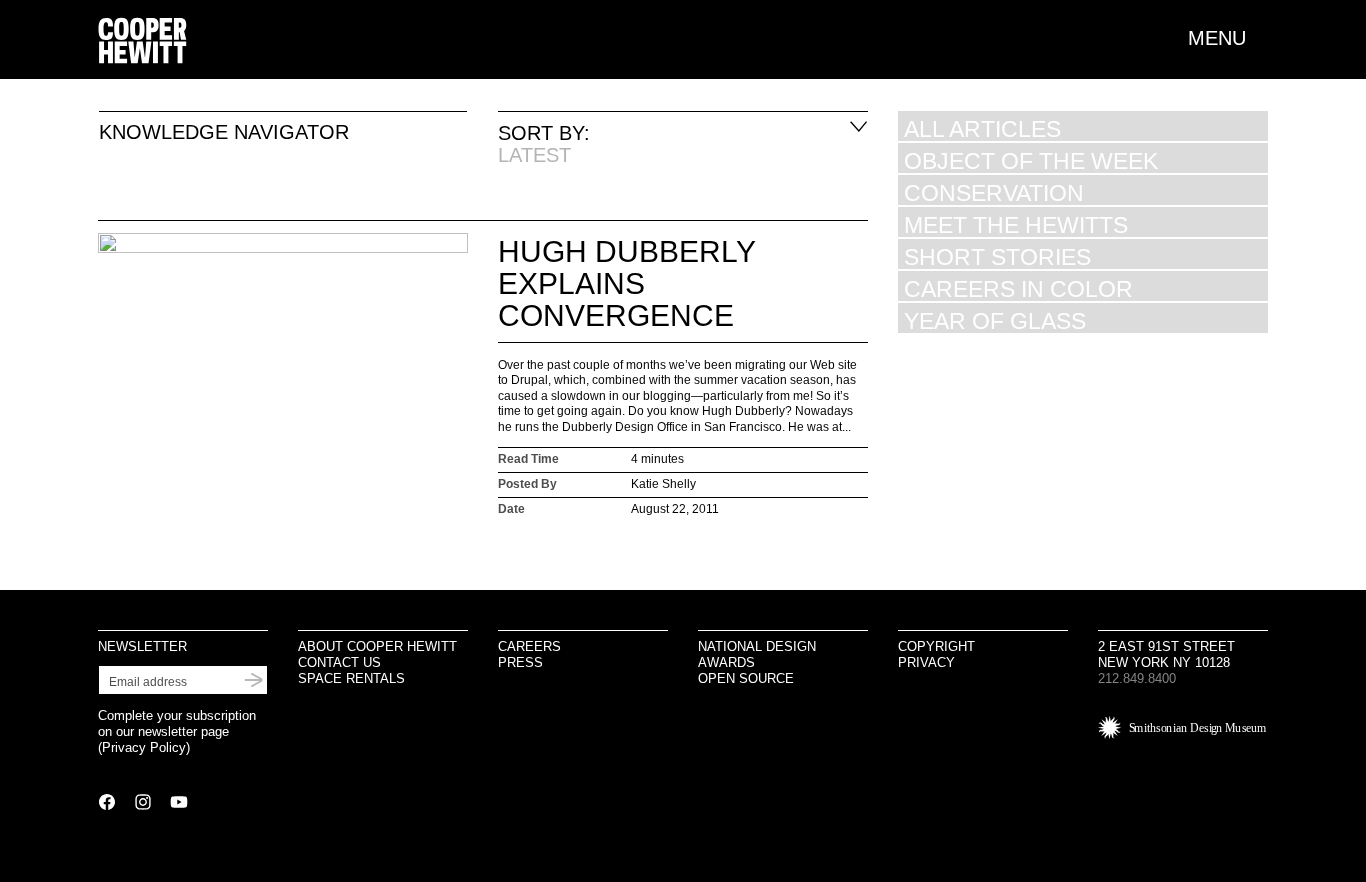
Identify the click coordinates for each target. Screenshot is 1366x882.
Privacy (926, 662)
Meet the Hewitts (1016, 224)
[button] (1228, 38)
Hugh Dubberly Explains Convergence (626, 283)
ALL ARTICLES (982, 128)
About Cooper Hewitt (377, 646)
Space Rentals (351, 678)
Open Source (746, 678)
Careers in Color (1018, 288)
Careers (529, 646)
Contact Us (339, 662)
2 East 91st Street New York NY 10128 (1166, 654)
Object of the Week (1031, 160)
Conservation (994, 192)
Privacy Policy (144, 747)
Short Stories (997, 256)
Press (520, 662)
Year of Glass (995, 320)
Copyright (936, 646)
